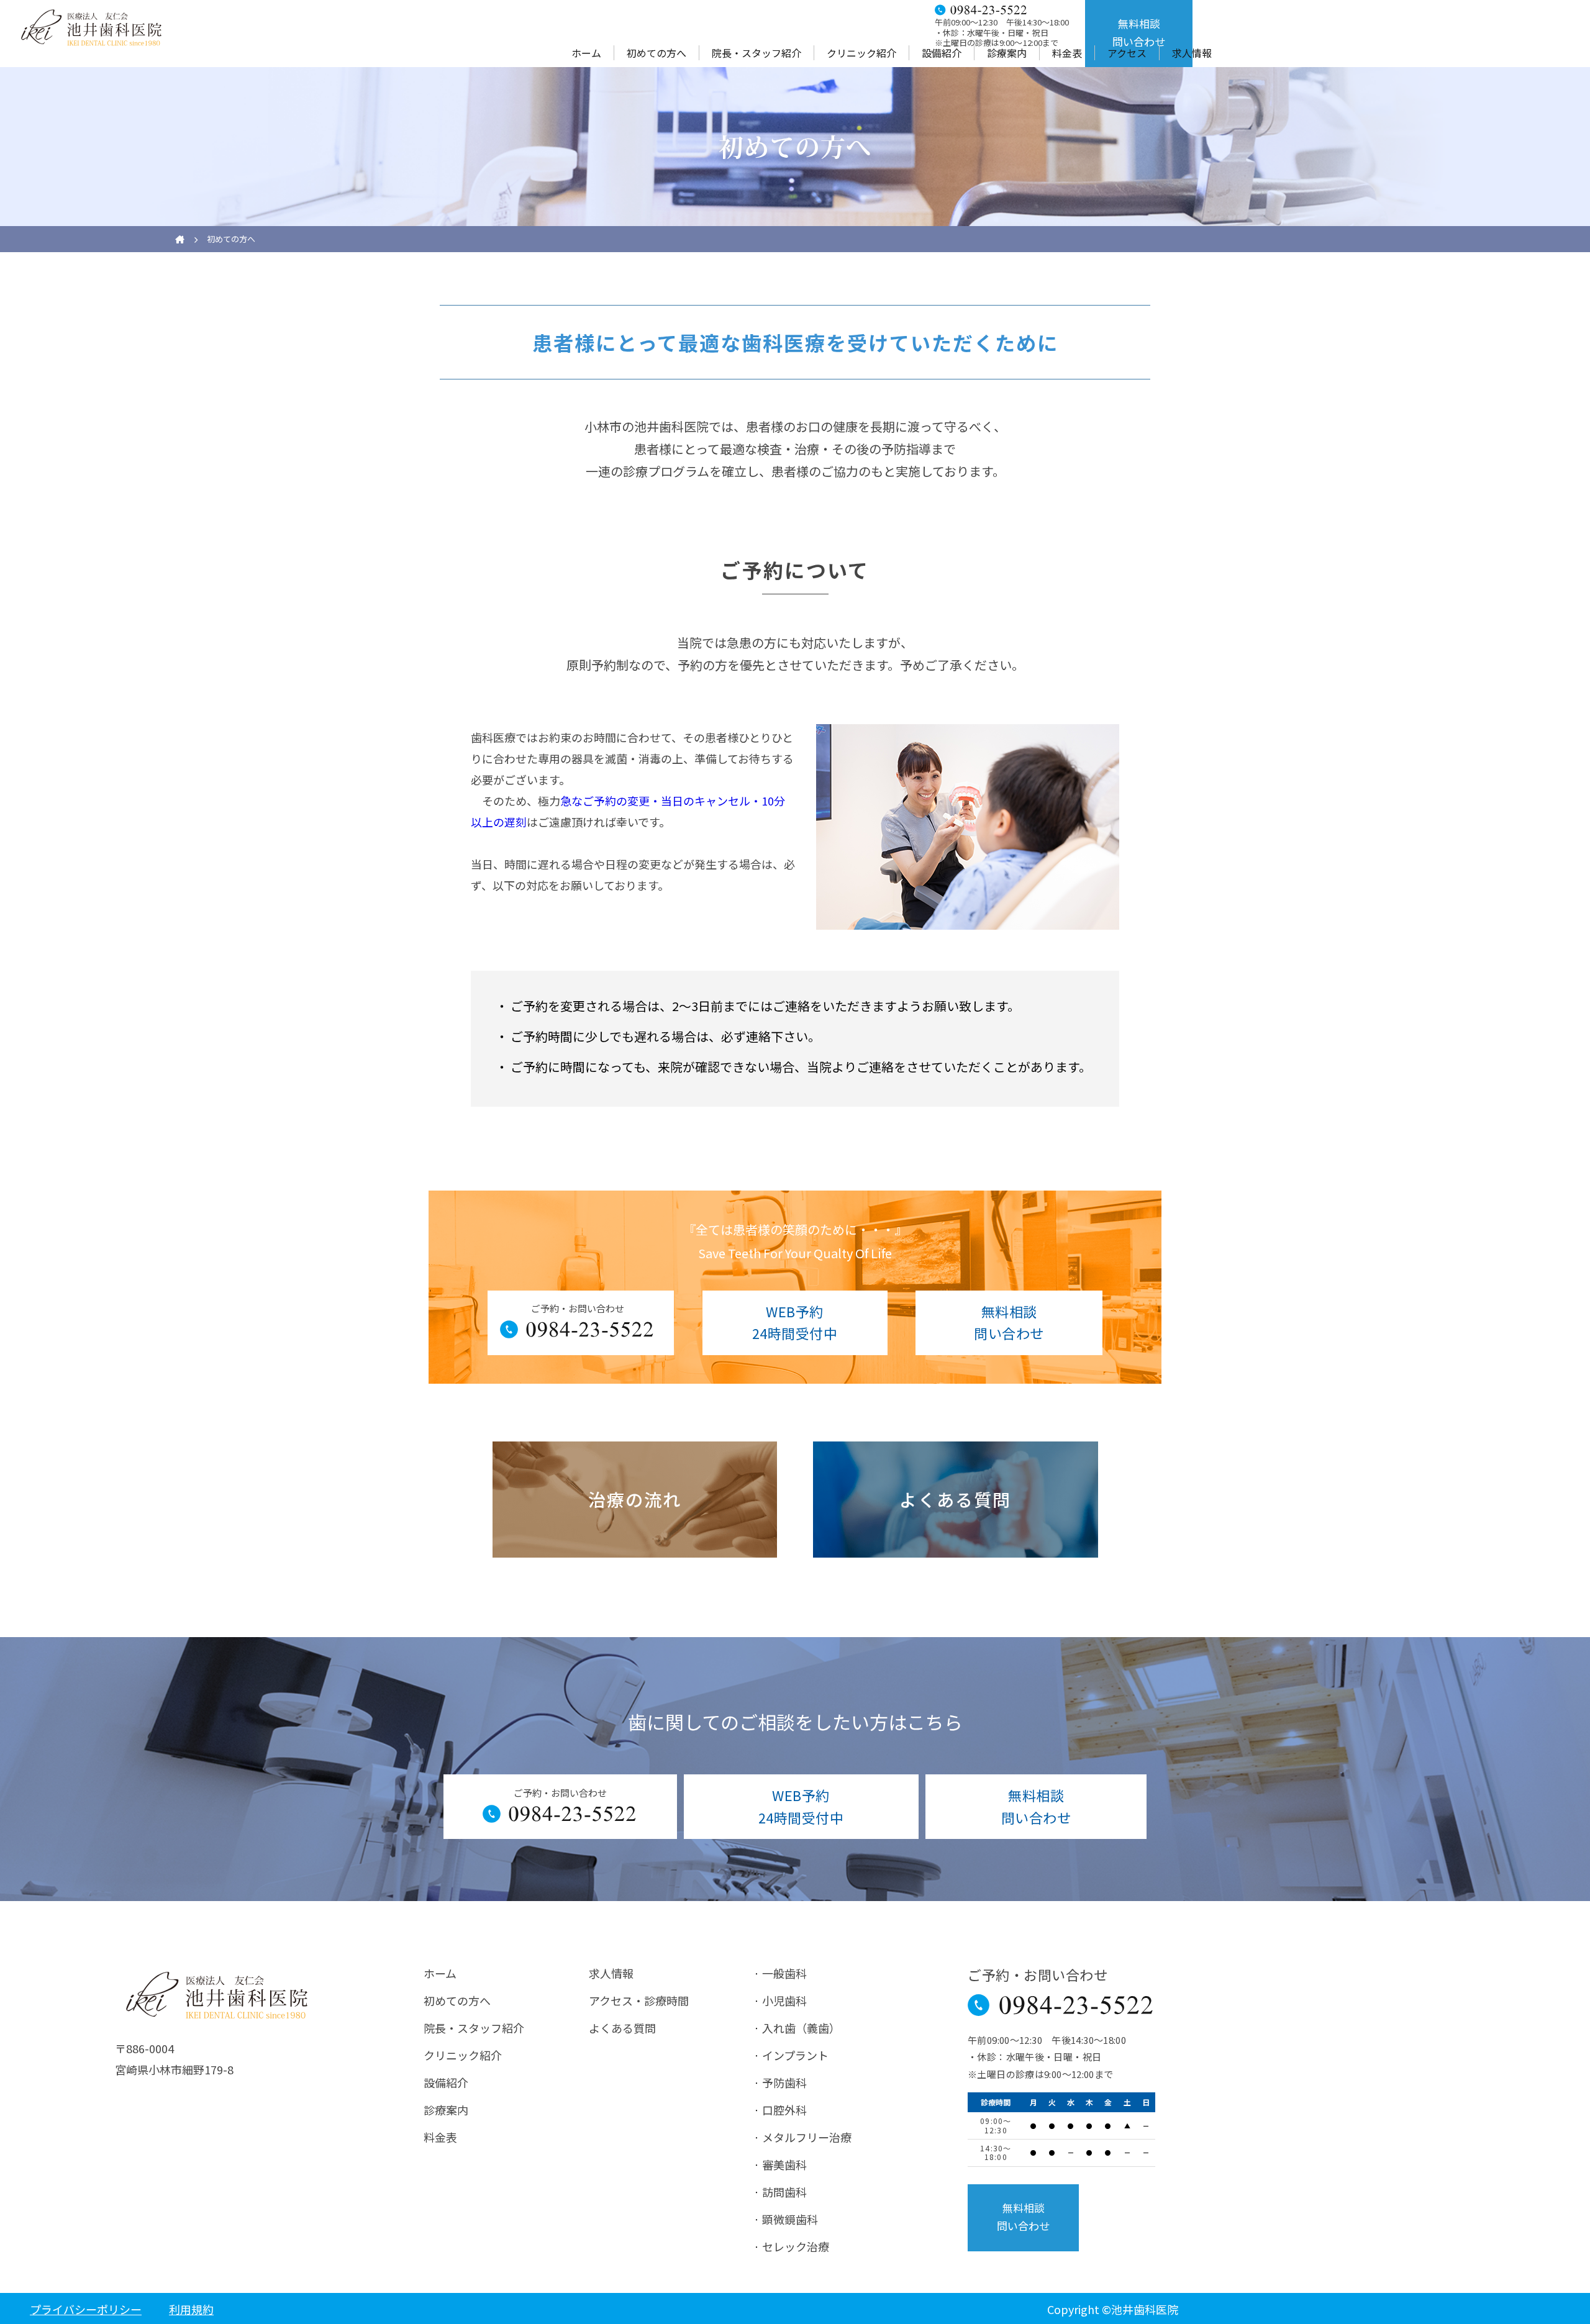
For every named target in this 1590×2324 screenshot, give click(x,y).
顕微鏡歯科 (790, 2219)
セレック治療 (796, 2246)
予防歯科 (784, 2082)
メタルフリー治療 (807, 2137)
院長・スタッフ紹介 (756, 53)
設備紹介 (942, 53)
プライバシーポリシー (86, 2309)
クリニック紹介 (861, 53)
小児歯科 (784, 2000)
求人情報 (1192, 53)
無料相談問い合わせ (1139, 32)
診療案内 (1007, 53)
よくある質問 (622, 2028)
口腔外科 (784, 2110)
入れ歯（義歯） (801, 2028)
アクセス (1127, 53)
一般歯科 (784, 1973)
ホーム (586, 53)
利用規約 (191, 2309)
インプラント (795, 2055)
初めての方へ (656, 53)
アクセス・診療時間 (639, 2000)
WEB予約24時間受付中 (795, 1322)
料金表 (1067, 53)
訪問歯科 (784, 2192)
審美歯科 (784, 2164)
